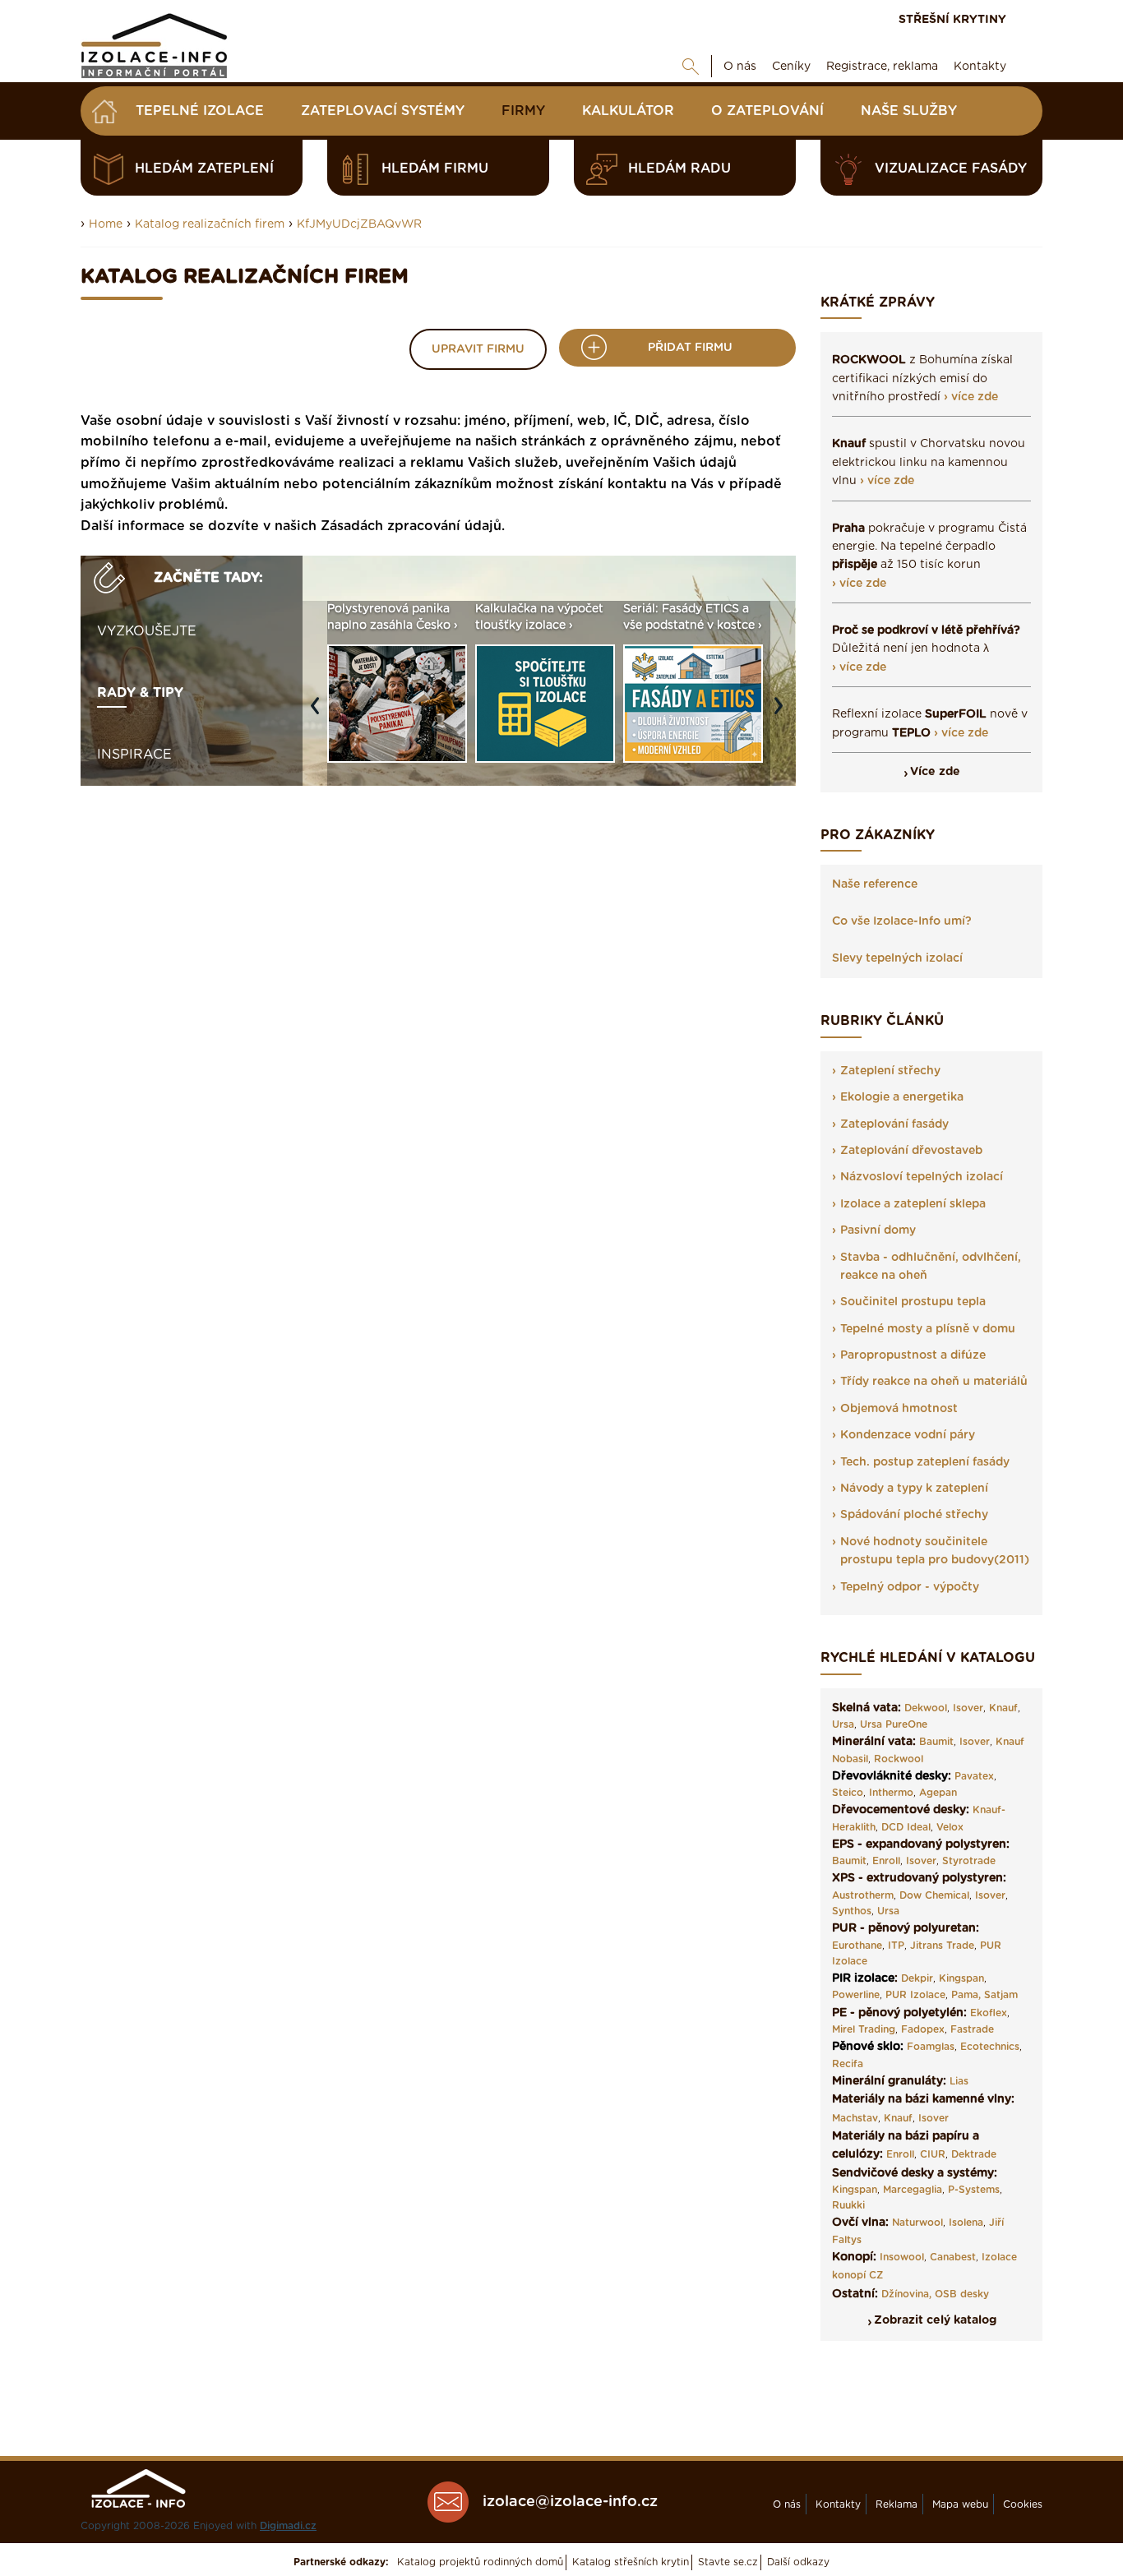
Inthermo (891, 1793)
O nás (740, 67)
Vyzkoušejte (147, 631)
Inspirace (134, 755)
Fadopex (923, 2029)
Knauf (1003, 1708)
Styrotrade (969, 1861)
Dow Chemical (934, 1895)
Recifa (848, 2064)
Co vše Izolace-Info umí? (902, 921)
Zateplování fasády (894, 1124)
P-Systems (974, 2190)
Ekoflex (989, 2013)
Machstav (855, 2118)
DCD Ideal (906, 1827)
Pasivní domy (878, 1230)
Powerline (856, 1995)
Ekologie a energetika (902, 1097)
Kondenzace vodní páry (908, 1435)
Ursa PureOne (894, 1724)
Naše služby (909, 111)
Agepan (938, 1793)
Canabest (953, 2257)
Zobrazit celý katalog (935, 2320)
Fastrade (972, 2029)
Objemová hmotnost (899, 1409)
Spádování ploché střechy (914, 1515)
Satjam (1001, 1995)
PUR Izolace (915, 1995)
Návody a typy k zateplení (914, 1489)
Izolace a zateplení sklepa (913, 1204)
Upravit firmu (478, 349)
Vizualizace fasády (951, 169)
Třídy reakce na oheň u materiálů (934, 1382)
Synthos (852, 1911)
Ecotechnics (990, 2047)
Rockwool (899, 1759)
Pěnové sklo (866, 2047)
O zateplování (767, 111)
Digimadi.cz (288, 2526)
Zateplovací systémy (383, 111)
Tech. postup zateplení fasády (925, 1462)
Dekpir (917, 1978)
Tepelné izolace (200, 111)
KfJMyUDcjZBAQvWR (359, 224)
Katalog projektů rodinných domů (480, 2562)
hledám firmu (435, 169)
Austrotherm (863, 1895)
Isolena (966, 2223)
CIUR (933, 2154)
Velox (950, 1827)
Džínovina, (906, 2294)
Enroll (886, 1861)
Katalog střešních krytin (631, 2562)
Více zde (935, 772)
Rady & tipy (140, 693)
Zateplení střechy (890, 1071)
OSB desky (962, 2294)
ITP (896, 1946)
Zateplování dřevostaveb (911, 1151)
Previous (319, 713)
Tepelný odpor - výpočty (910, 1587)
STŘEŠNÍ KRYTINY (952, 20)
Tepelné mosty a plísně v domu (928, 1329)
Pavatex (974, 1776)
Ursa (843, 1724)
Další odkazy (798, 2562)
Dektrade (974, 2154)
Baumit (936, 1742)
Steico (848, 1793)
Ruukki (848, 2205)
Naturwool (917, 2223)
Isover (968, 1708)
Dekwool (926, 1708)
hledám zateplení (204, 169)
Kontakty (980, 67)
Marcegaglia (913, 2190)
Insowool (902, 2257)
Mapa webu (960, 2504)
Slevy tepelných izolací (897, 958)
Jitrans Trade (942, 1946)
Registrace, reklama (882, 67)
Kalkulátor (628, 111)
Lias (959, 2081)
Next (783, 713)
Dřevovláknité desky (890, 1776)
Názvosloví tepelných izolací (922, 1177)
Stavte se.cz (728, 2562)
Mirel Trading (864, 2029)
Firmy (523, 111)
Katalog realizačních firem (210, 224)
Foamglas (931, 2047)
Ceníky (791, 67)
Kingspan (961, 1978)
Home (106, 224)
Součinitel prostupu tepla (913, 1302)
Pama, (966, 1995)
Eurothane (857, 1946)
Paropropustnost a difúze (913, 1355)
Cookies (1023, 2504)
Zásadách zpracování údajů (411, 526)
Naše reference (875, 884)
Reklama (897, 2504)
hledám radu (679, 169)
